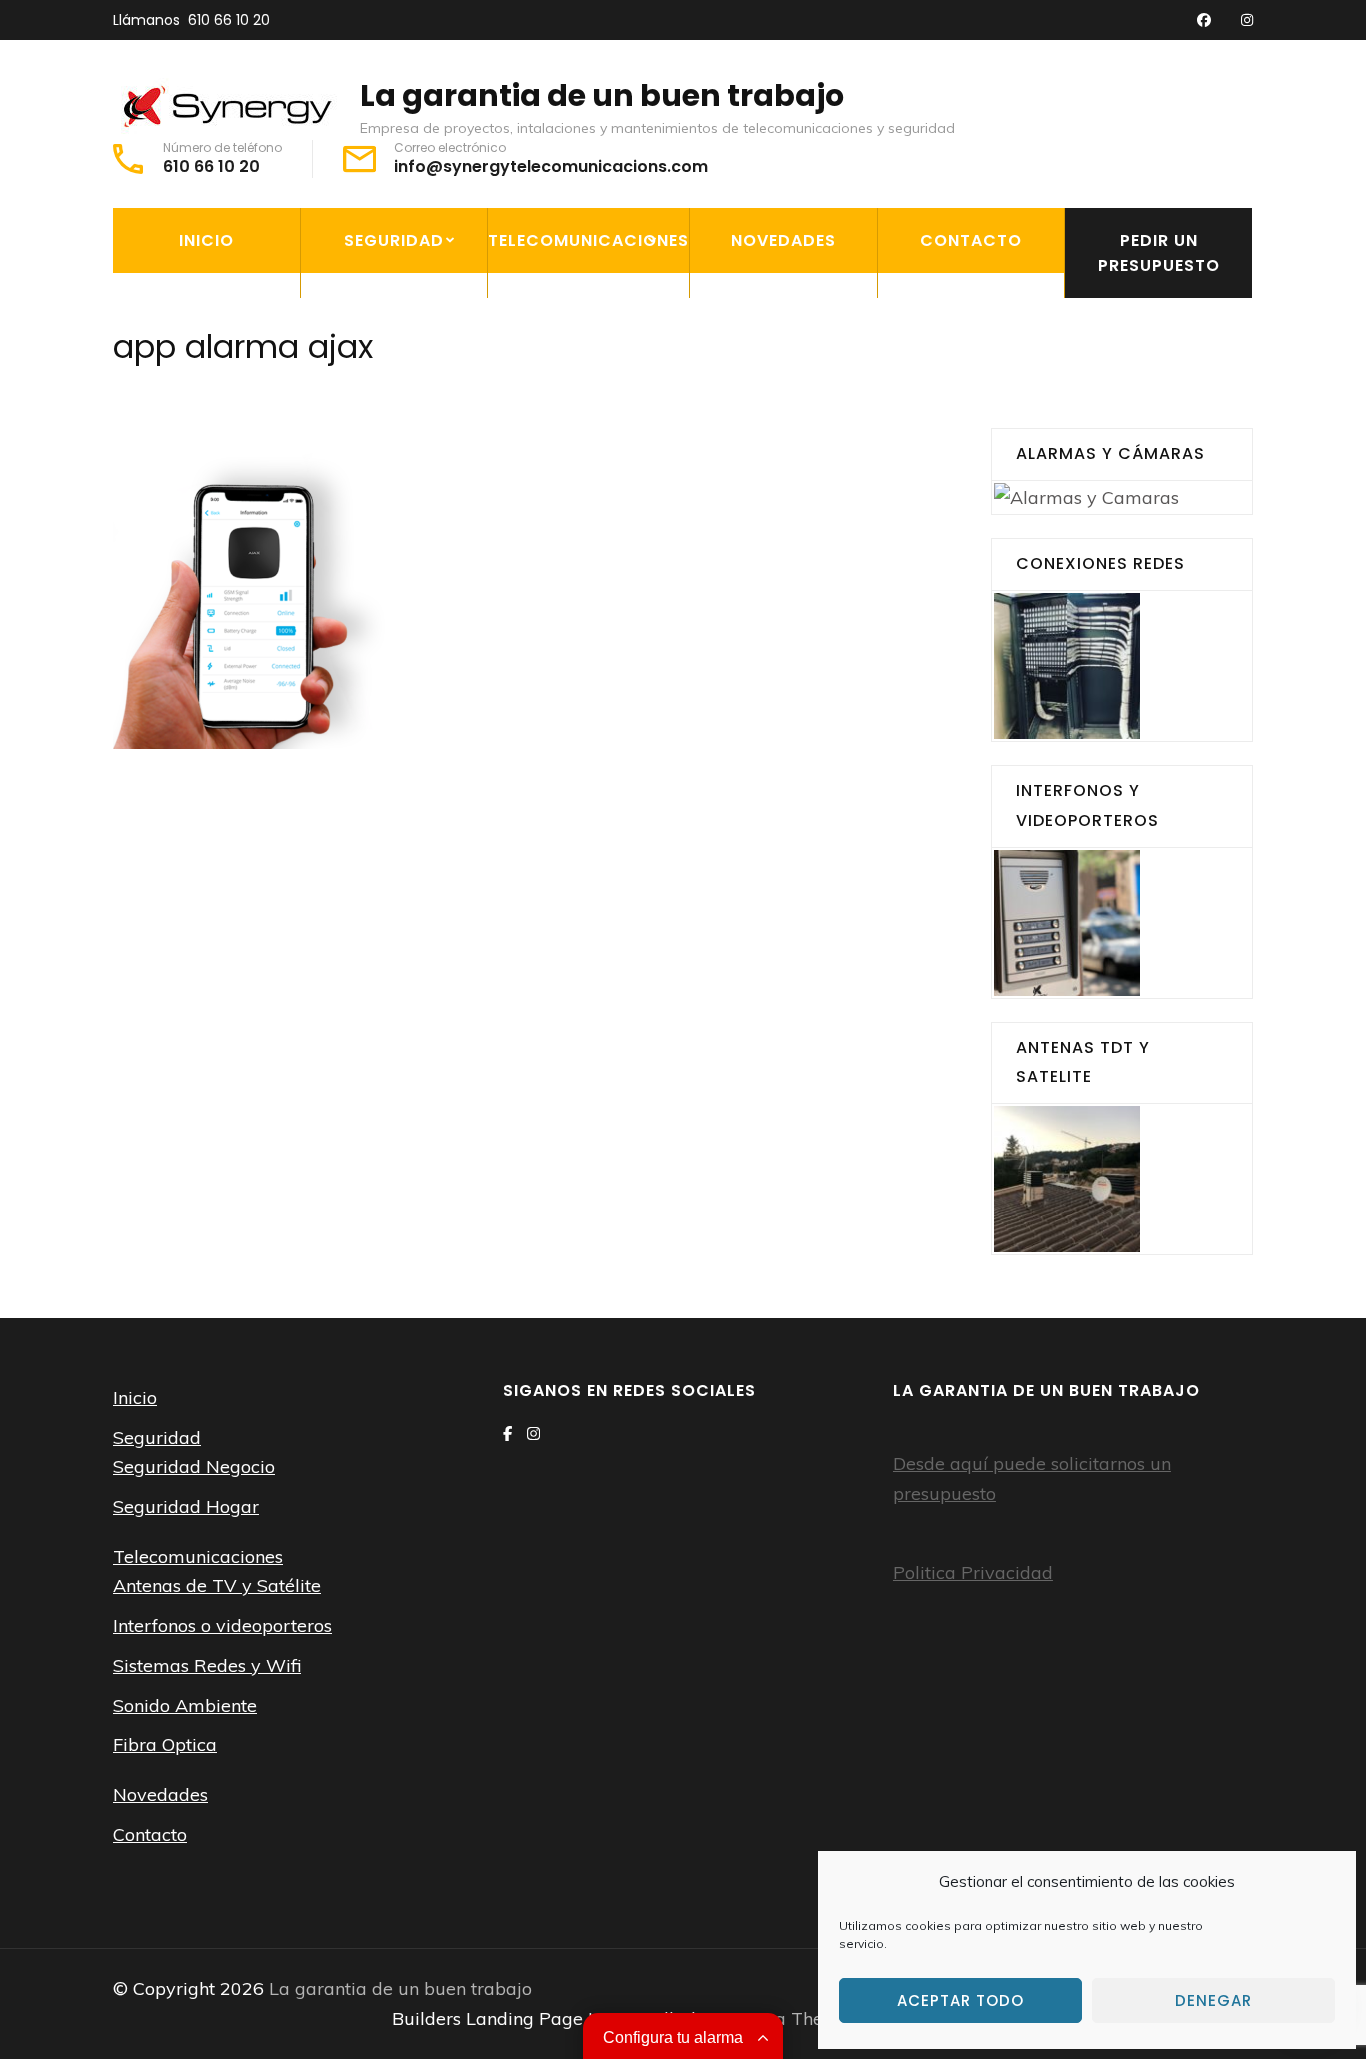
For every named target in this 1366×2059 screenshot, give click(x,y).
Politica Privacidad (973, 1572)
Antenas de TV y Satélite (603, 320)
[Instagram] (533, 1433)
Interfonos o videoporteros (565, 378)
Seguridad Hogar (386, 366)
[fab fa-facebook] (1204, 21)
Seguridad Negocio (395, 320)
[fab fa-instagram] (1247, 21)
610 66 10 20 (229, 20)
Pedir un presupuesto (1159, 253)
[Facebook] (507, 1433)
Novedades (783, 240)
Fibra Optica (553, 529)
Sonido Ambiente (570, 483)
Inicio (206, 240)
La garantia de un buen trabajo (602, 95)
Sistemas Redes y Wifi (588, 437)
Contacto (971, 240)
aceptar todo (960, 2000)
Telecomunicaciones (588, 240)
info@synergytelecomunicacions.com (551, 167)
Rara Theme (799, 2018)
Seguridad (394, 240)
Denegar (1213, 2000)
